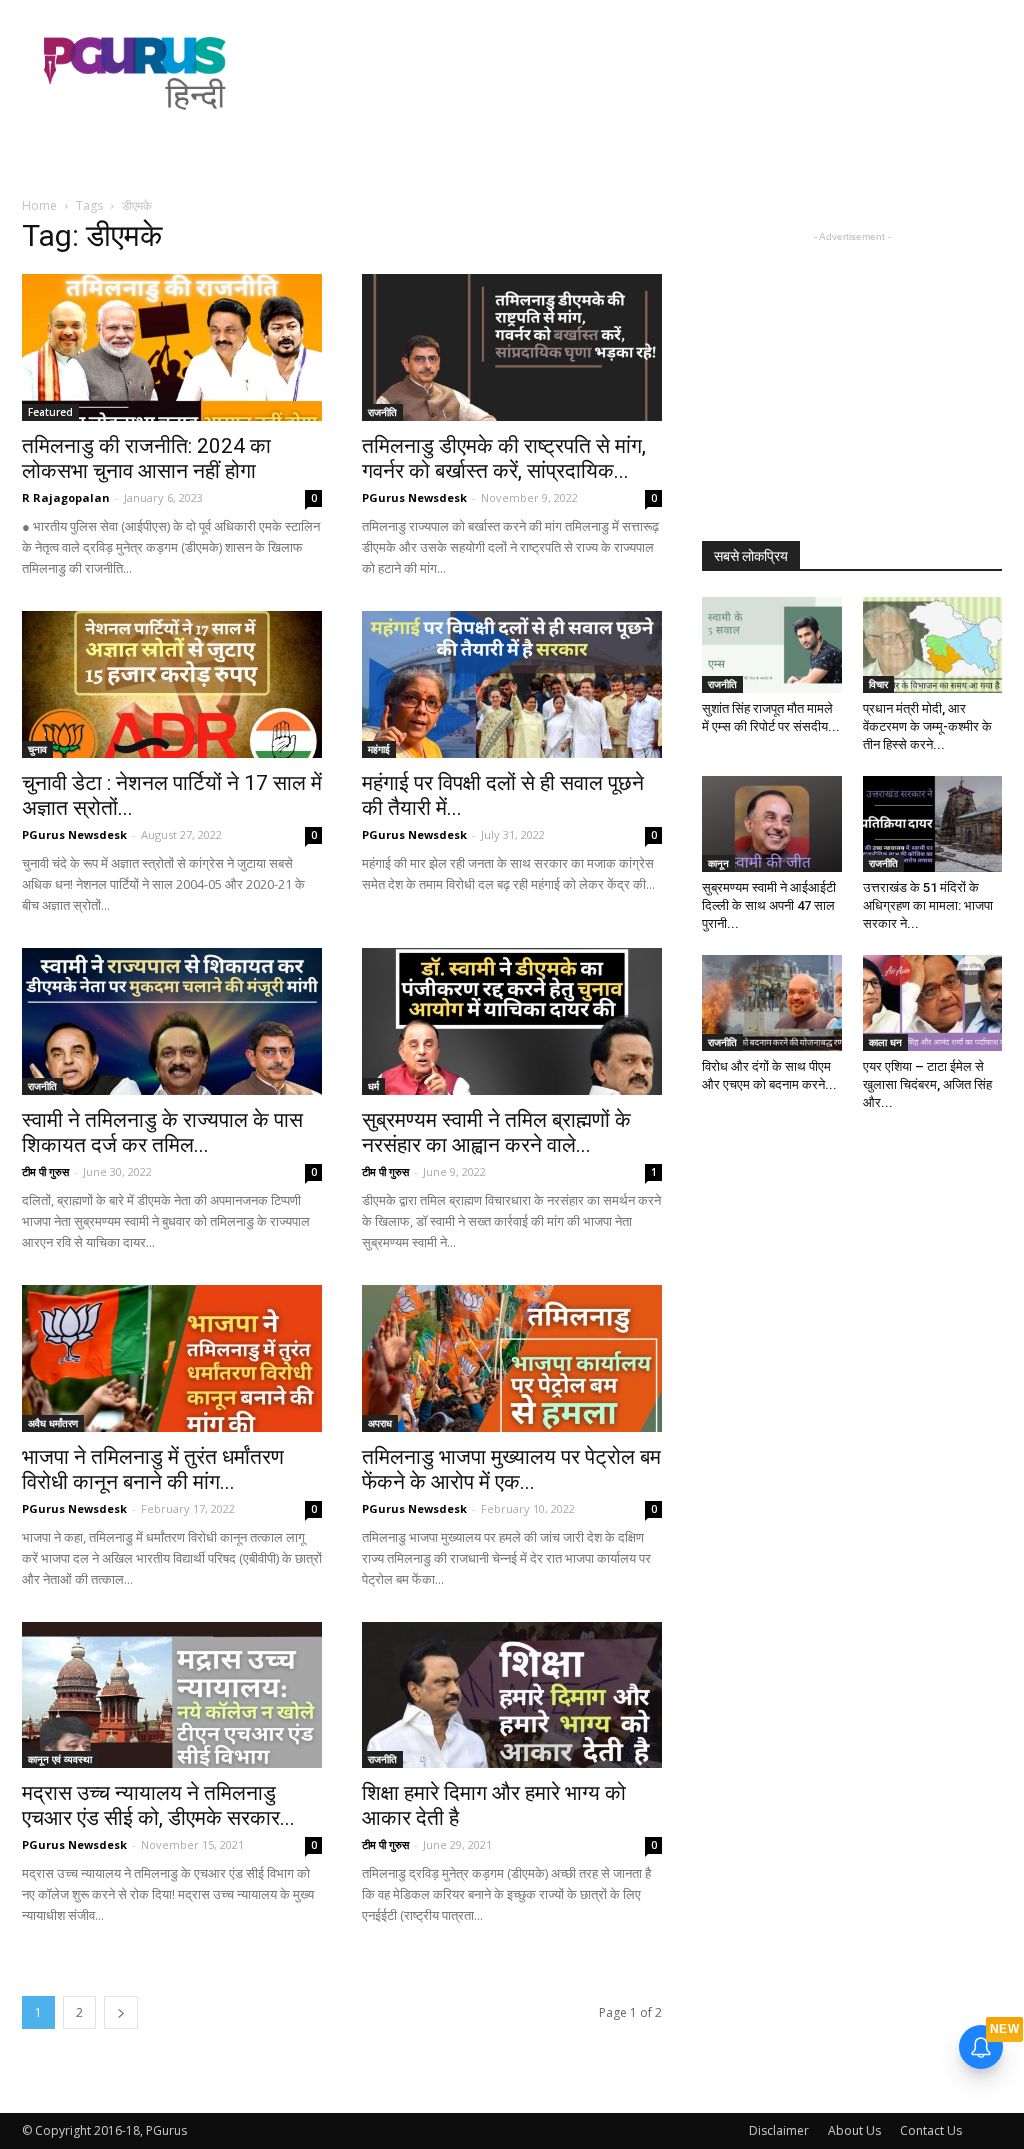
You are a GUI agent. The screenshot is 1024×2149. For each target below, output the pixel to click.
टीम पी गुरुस (45, 1171)
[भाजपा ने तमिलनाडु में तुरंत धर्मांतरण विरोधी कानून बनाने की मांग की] (172, 1358)
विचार (878, 684)
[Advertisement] (638, 73)
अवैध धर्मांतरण (53, 1423)
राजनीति (382, 412)
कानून (718, 863)
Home (39, 205)
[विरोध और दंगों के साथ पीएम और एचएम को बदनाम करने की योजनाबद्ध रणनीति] (772, 1003)
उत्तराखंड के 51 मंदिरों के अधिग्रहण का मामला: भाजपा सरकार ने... (928, 905)
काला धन (885, 1042)
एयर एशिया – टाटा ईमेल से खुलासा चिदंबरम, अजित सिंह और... (927, 1084)
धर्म (373, 1086)
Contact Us (931, 2130)
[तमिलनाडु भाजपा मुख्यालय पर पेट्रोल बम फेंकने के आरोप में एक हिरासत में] (512, 1358)
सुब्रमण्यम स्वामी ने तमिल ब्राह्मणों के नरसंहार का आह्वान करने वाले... (496, 1132)
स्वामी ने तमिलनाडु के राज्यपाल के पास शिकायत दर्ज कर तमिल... (162, 1132)
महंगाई (379, 749)
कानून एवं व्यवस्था (60, 1759)
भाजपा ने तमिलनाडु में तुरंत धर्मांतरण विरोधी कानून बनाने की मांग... (153, 1469)
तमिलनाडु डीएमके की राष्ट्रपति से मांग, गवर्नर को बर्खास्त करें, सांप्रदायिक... (504, 458)
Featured (50, 412)
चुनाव (37, 749)
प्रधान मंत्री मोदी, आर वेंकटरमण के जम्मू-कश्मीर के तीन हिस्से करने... (927, 726)
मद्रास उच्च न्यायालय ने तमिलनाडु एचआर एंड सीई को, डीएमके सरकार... (158, 1805)
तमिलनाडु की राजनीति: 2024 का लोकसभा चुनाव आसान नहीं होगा (146, 458)
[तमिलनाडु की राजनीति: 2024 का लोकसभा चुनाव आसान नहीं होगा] (172, 347)
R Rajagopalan (66, 497)
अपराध (380, 1423)
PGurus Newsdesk (414, 497)
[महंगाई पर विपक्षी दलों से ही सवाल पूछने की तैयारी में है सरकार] (512, 684)
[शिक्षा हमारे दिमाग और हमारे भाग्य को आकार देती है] (512, 1695)
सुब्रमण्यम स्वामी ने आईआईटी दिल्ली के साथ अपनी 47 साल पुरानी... (769, 905)
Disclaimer (779, 2130)
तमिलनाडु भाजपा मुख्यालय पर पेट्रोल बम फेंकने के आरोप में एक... (511, 1469)
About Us (854, 2130)
